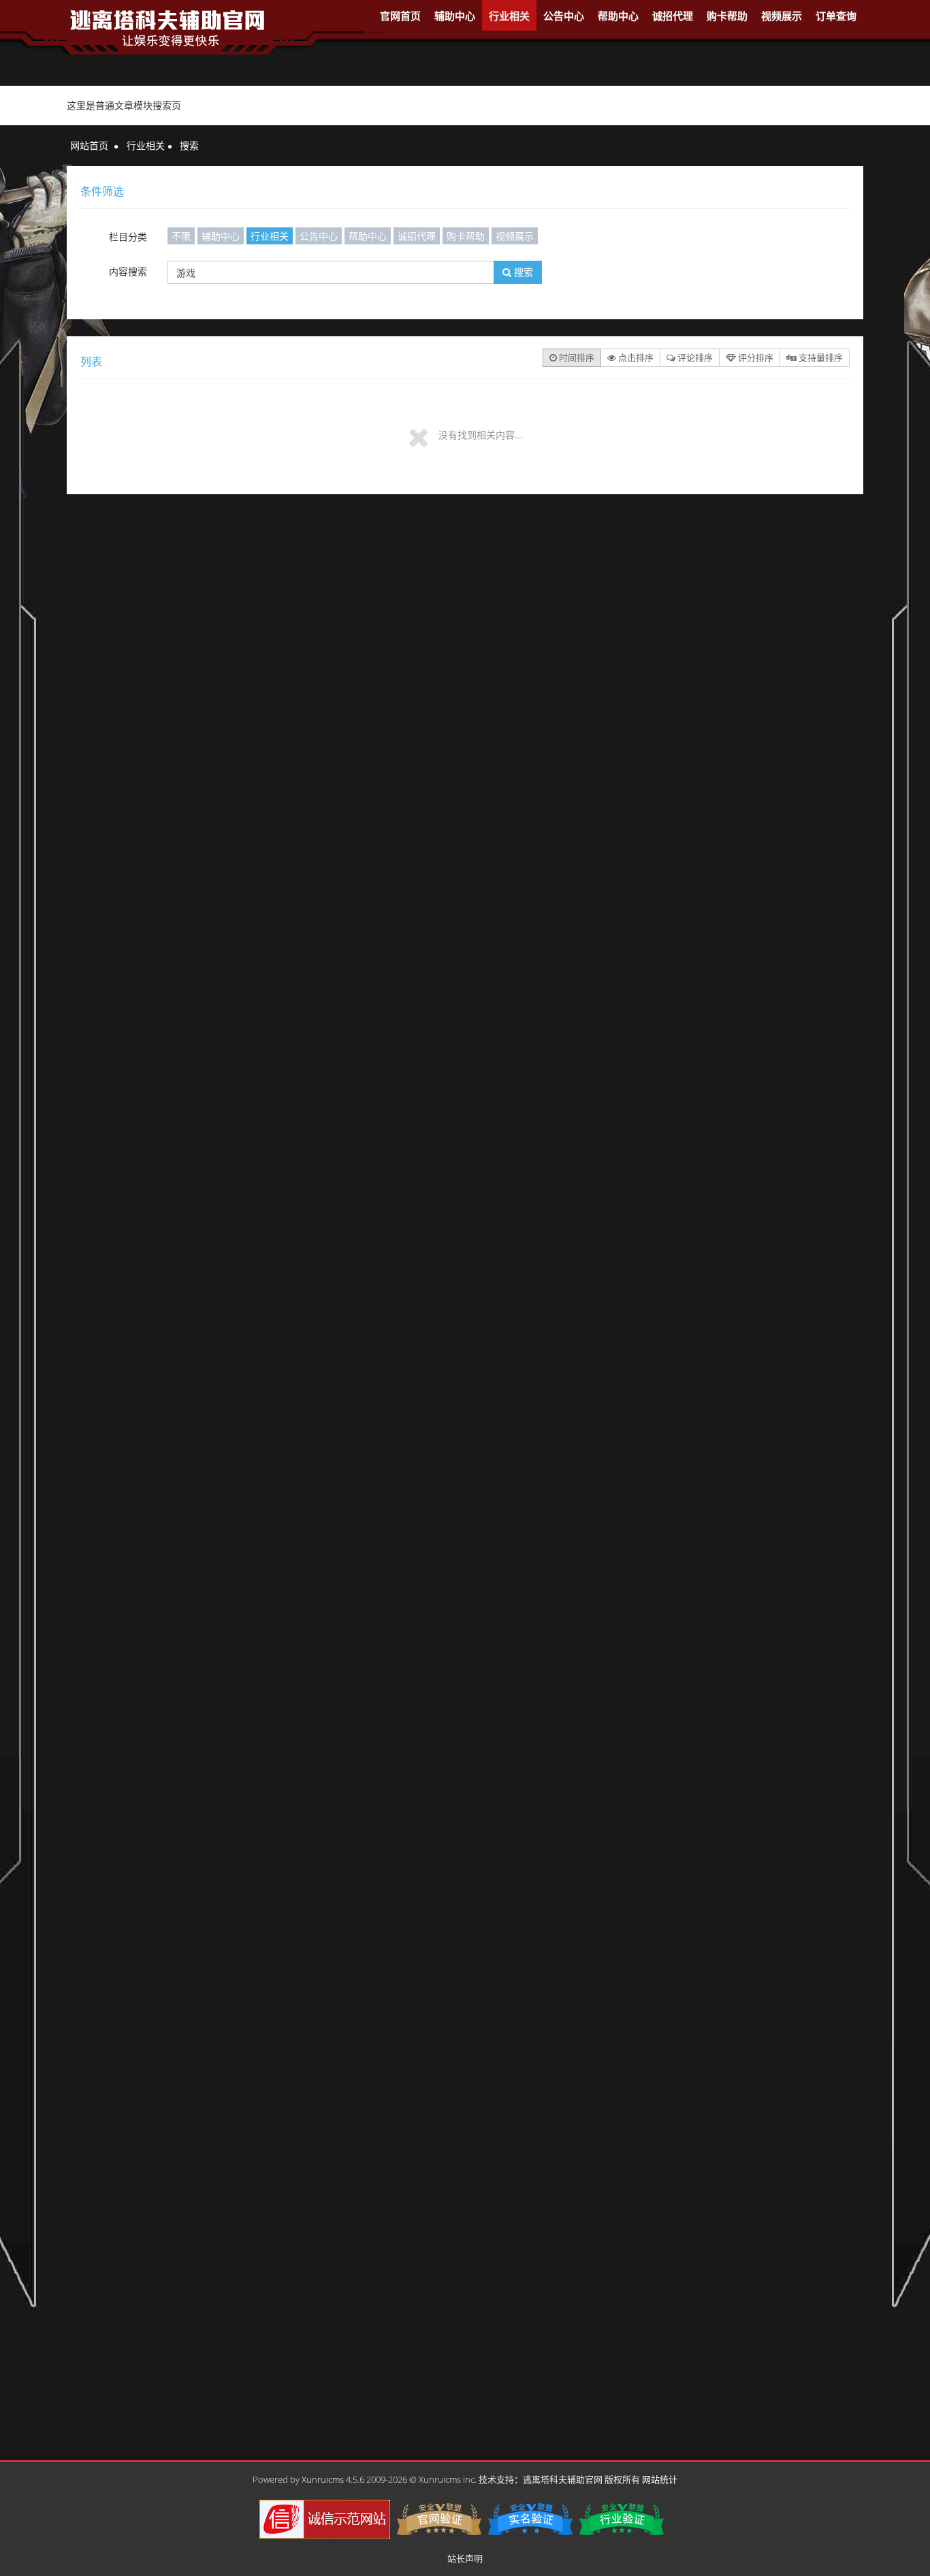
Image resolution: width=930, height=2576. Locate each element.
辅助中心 (455, 16)
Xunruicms (323, 2479)
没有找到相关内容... (481, 435)
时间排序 (576, 357)
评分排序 (755, 357)
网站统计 (660, 2479)
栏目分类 (128, 237)
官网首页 (400, 16)
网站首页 (89, 145)
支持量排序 (820, 357)
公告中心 (564, 16)
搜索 (522, 272)
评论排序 (694, 357)
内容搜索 (128, 271)
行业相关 (509, 16)
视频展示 (782, 16)
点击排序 (635, 357)
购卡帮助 (727, 16)
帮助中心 (618, 16)
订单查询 (836, 16)
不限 (181, 236)
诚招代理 (673, 16)
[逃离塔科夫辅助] (167, 26)
